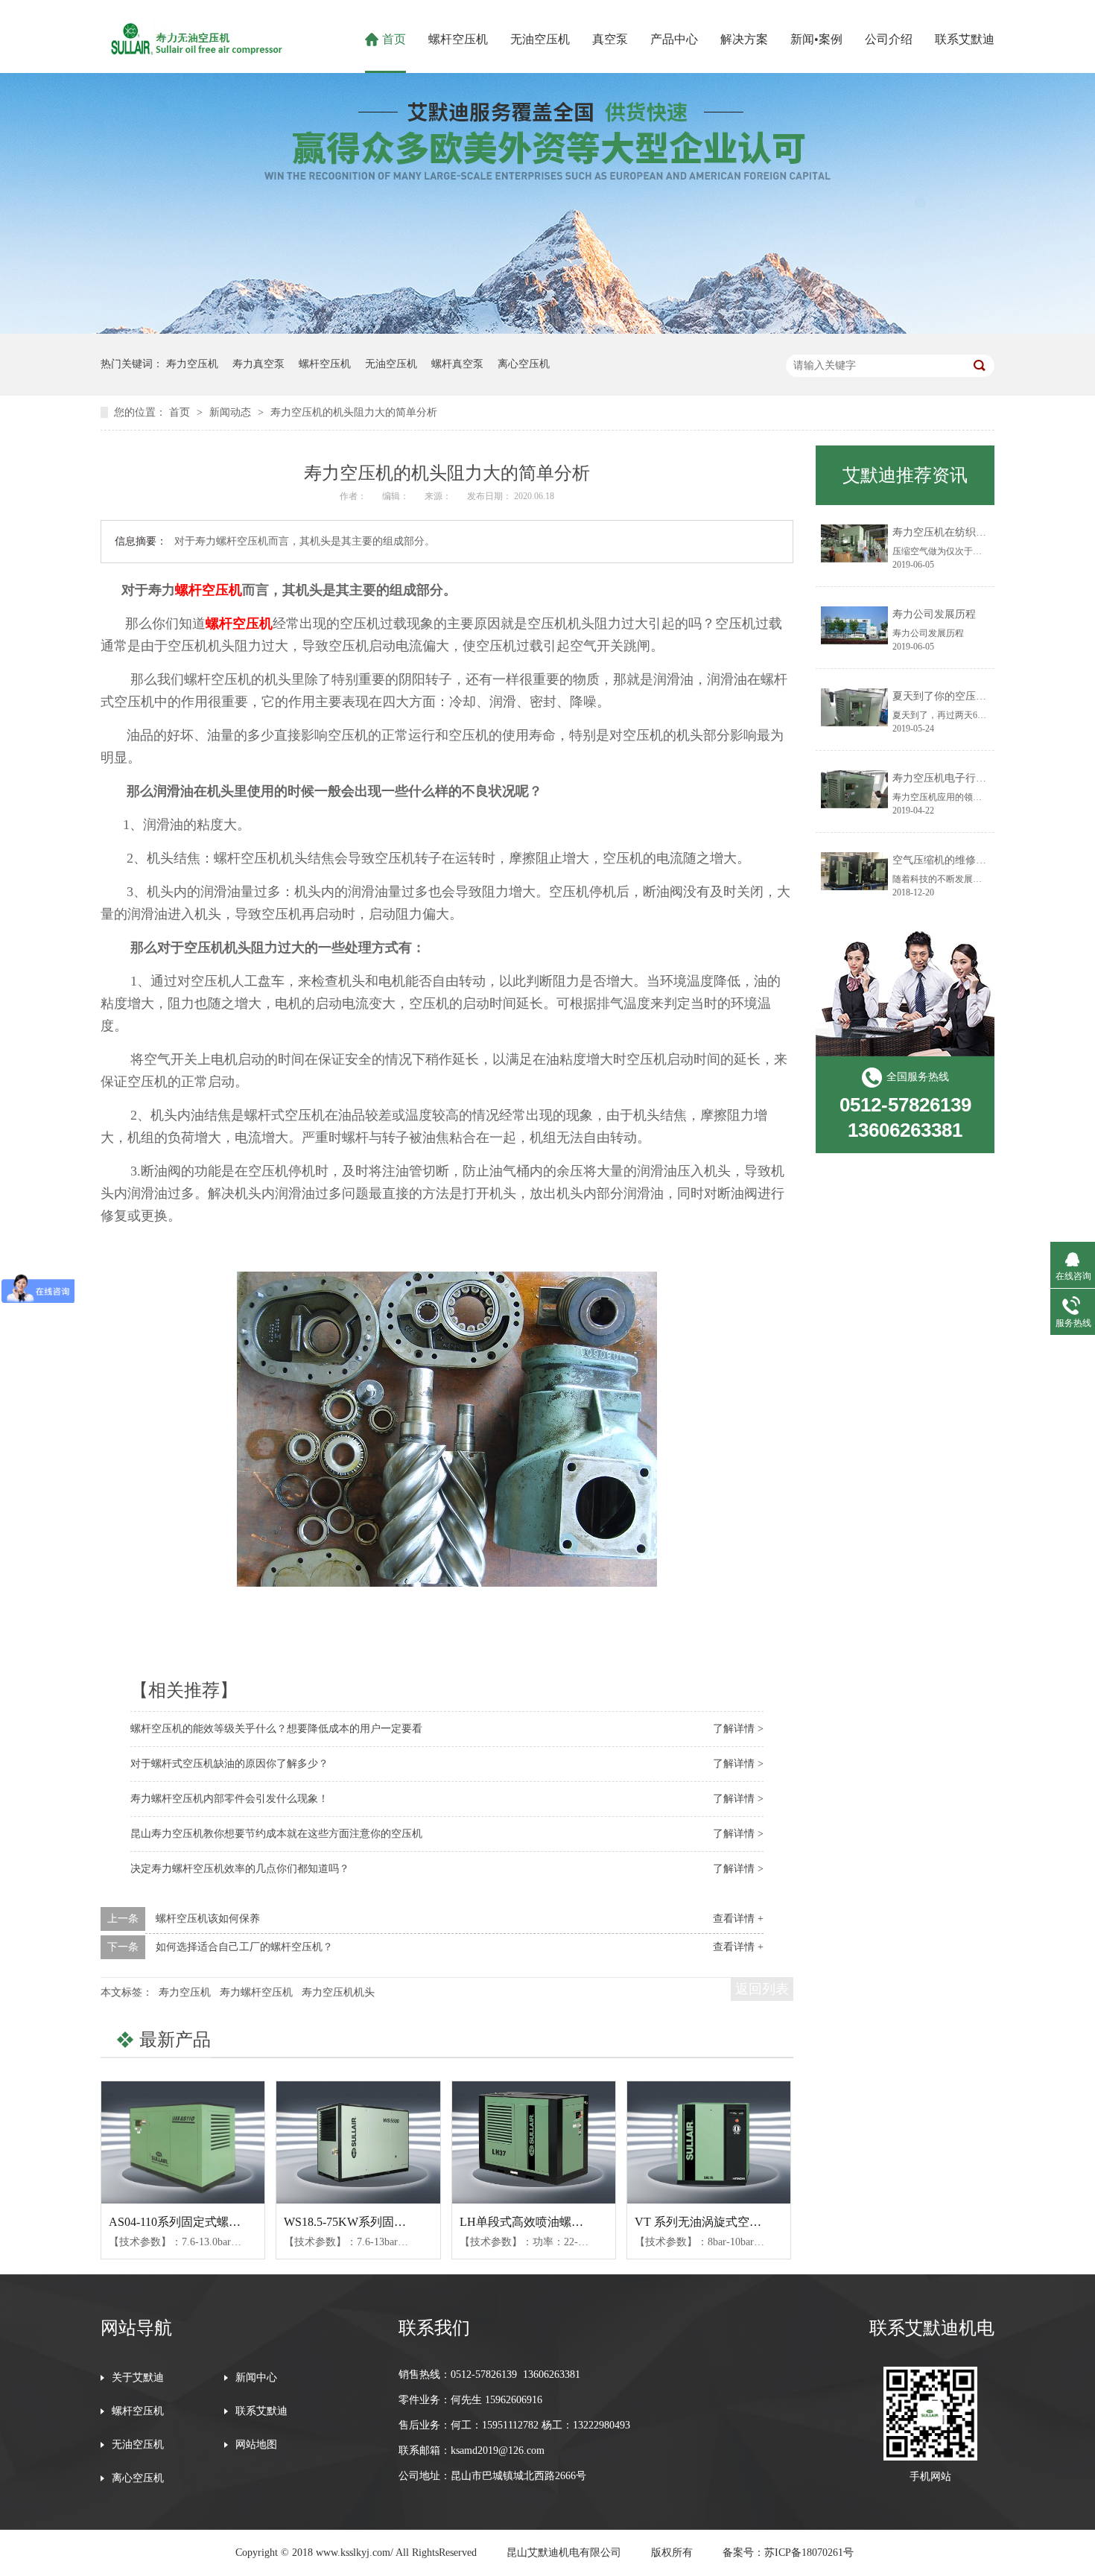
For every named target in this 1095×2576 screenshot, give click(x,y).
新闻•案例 (816, 39)
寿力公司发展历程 (934, 614)
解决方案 (744, 39)
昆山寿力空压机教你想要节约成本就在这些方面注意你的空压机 (276, 1834)
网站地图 (256, 2445)
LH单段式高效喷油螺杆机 (527, 2222)
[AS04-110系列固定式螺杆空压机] (183, 2142)
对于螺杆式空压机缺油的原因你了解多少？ (229, 1764)
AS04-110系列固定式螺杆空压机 (193, 2222)
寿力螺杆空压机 (256, 1992)
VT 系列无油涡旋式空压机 (704, 2222)
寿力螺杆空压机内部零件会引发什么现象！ (229, 1799)
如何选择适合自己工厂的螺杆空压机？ (244, 1947)
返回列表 (762, 1989)
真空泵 (610, 39)
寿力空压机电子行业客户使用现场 (971, 778)
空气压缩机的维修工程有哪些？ (965, 860)
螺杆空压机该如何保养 (208, 1919)
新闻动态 (232, 412)
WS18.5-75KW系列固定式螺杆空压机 (381, 2222)
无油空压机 (540, 39)
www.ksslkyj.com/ (355, 2553)
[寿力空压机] (194, 55)
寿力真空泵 (258, 364)
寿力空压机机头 (338, 1992)
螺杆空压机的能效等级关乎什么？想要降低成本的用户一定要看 (276, 1729)
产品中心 (674, 39)
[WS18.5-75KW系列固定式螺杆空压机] (358, 2142)
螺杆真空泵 (457, 364)
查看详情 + (738, 1919)
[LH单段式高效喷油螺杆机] (534, 2142)
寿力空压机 (192, 364)
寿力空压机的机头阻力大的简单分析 (354, 412)
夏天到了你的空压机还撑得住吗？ (971, 696)
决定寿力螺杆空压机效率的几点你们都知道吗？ (240, 1869)
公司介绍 (889, 39)
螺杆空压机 (458, 39)
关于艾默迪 (138, 2378)
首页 (394, 39)
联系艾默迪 (965, 39)
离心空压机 (524, 364)
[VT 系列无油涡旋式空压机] (709, 2142)
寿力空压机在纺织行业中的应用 (965, 532)
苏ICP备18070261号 (809, 2553)
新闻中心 (256, 2378)
